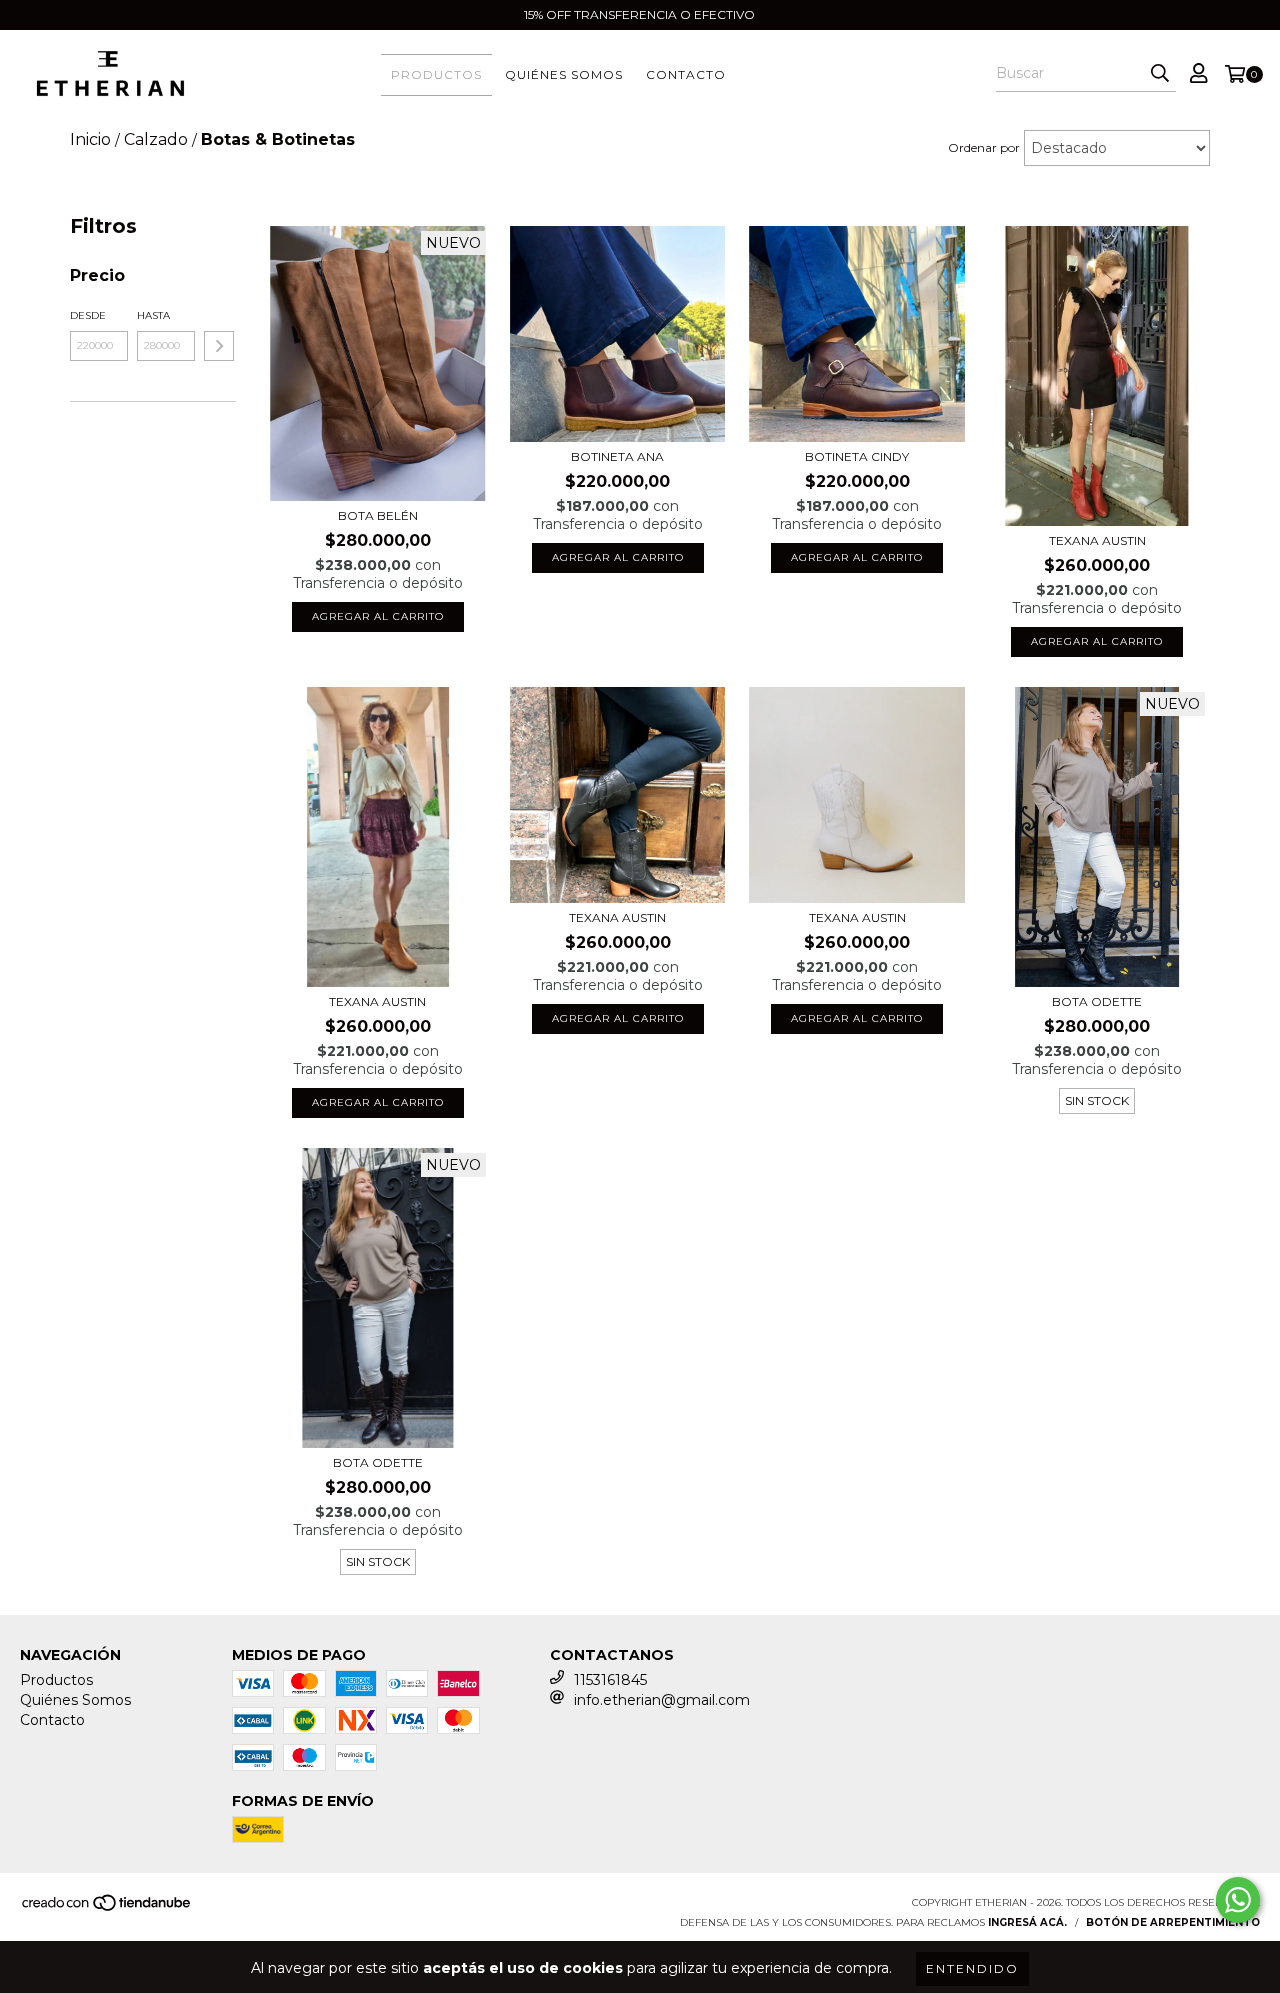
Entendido (972, 1968)
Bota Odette (1097, 1001)
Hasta (153, 315)
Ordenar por (984, 147)
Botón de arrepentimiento (1173, 1922)
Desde (88, 315)
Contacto (686, 74)
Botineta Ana (617, 456)
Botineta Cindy (857, 456)
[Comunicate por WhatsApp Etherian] (1238, 1900)
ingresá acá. (1027, 1922)
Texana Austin (1097, 540)
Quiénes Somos (564, 74)
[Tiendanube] (107, 1908)
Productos (436, 74)
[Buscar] (1160, 74)
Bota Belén (378, 515)
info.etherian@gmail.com (662, 1700)
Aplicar (219, 346)
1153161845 (610, 1680)
